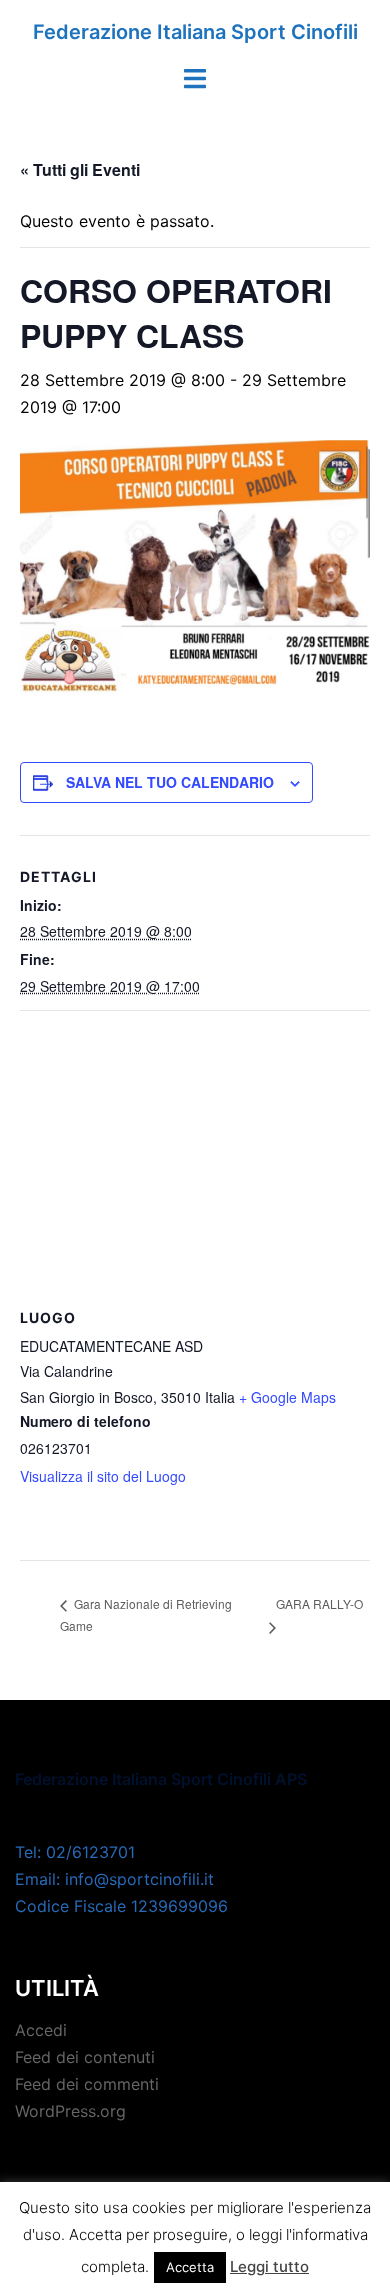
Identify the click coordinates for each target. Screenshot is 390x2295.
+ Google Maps (287, 1397)
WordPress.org (70, 2111)
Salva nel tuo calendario (170, 782)
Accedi (41, 2030)
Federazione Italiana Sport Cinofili (195, 32)
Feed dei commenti (87, 2084)
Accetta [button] (190, 2267)
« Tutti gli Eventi (80, 169)
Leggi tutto (269, 2266)
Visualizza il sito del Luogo (103, 1476)
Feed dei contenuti (85, 2057)
